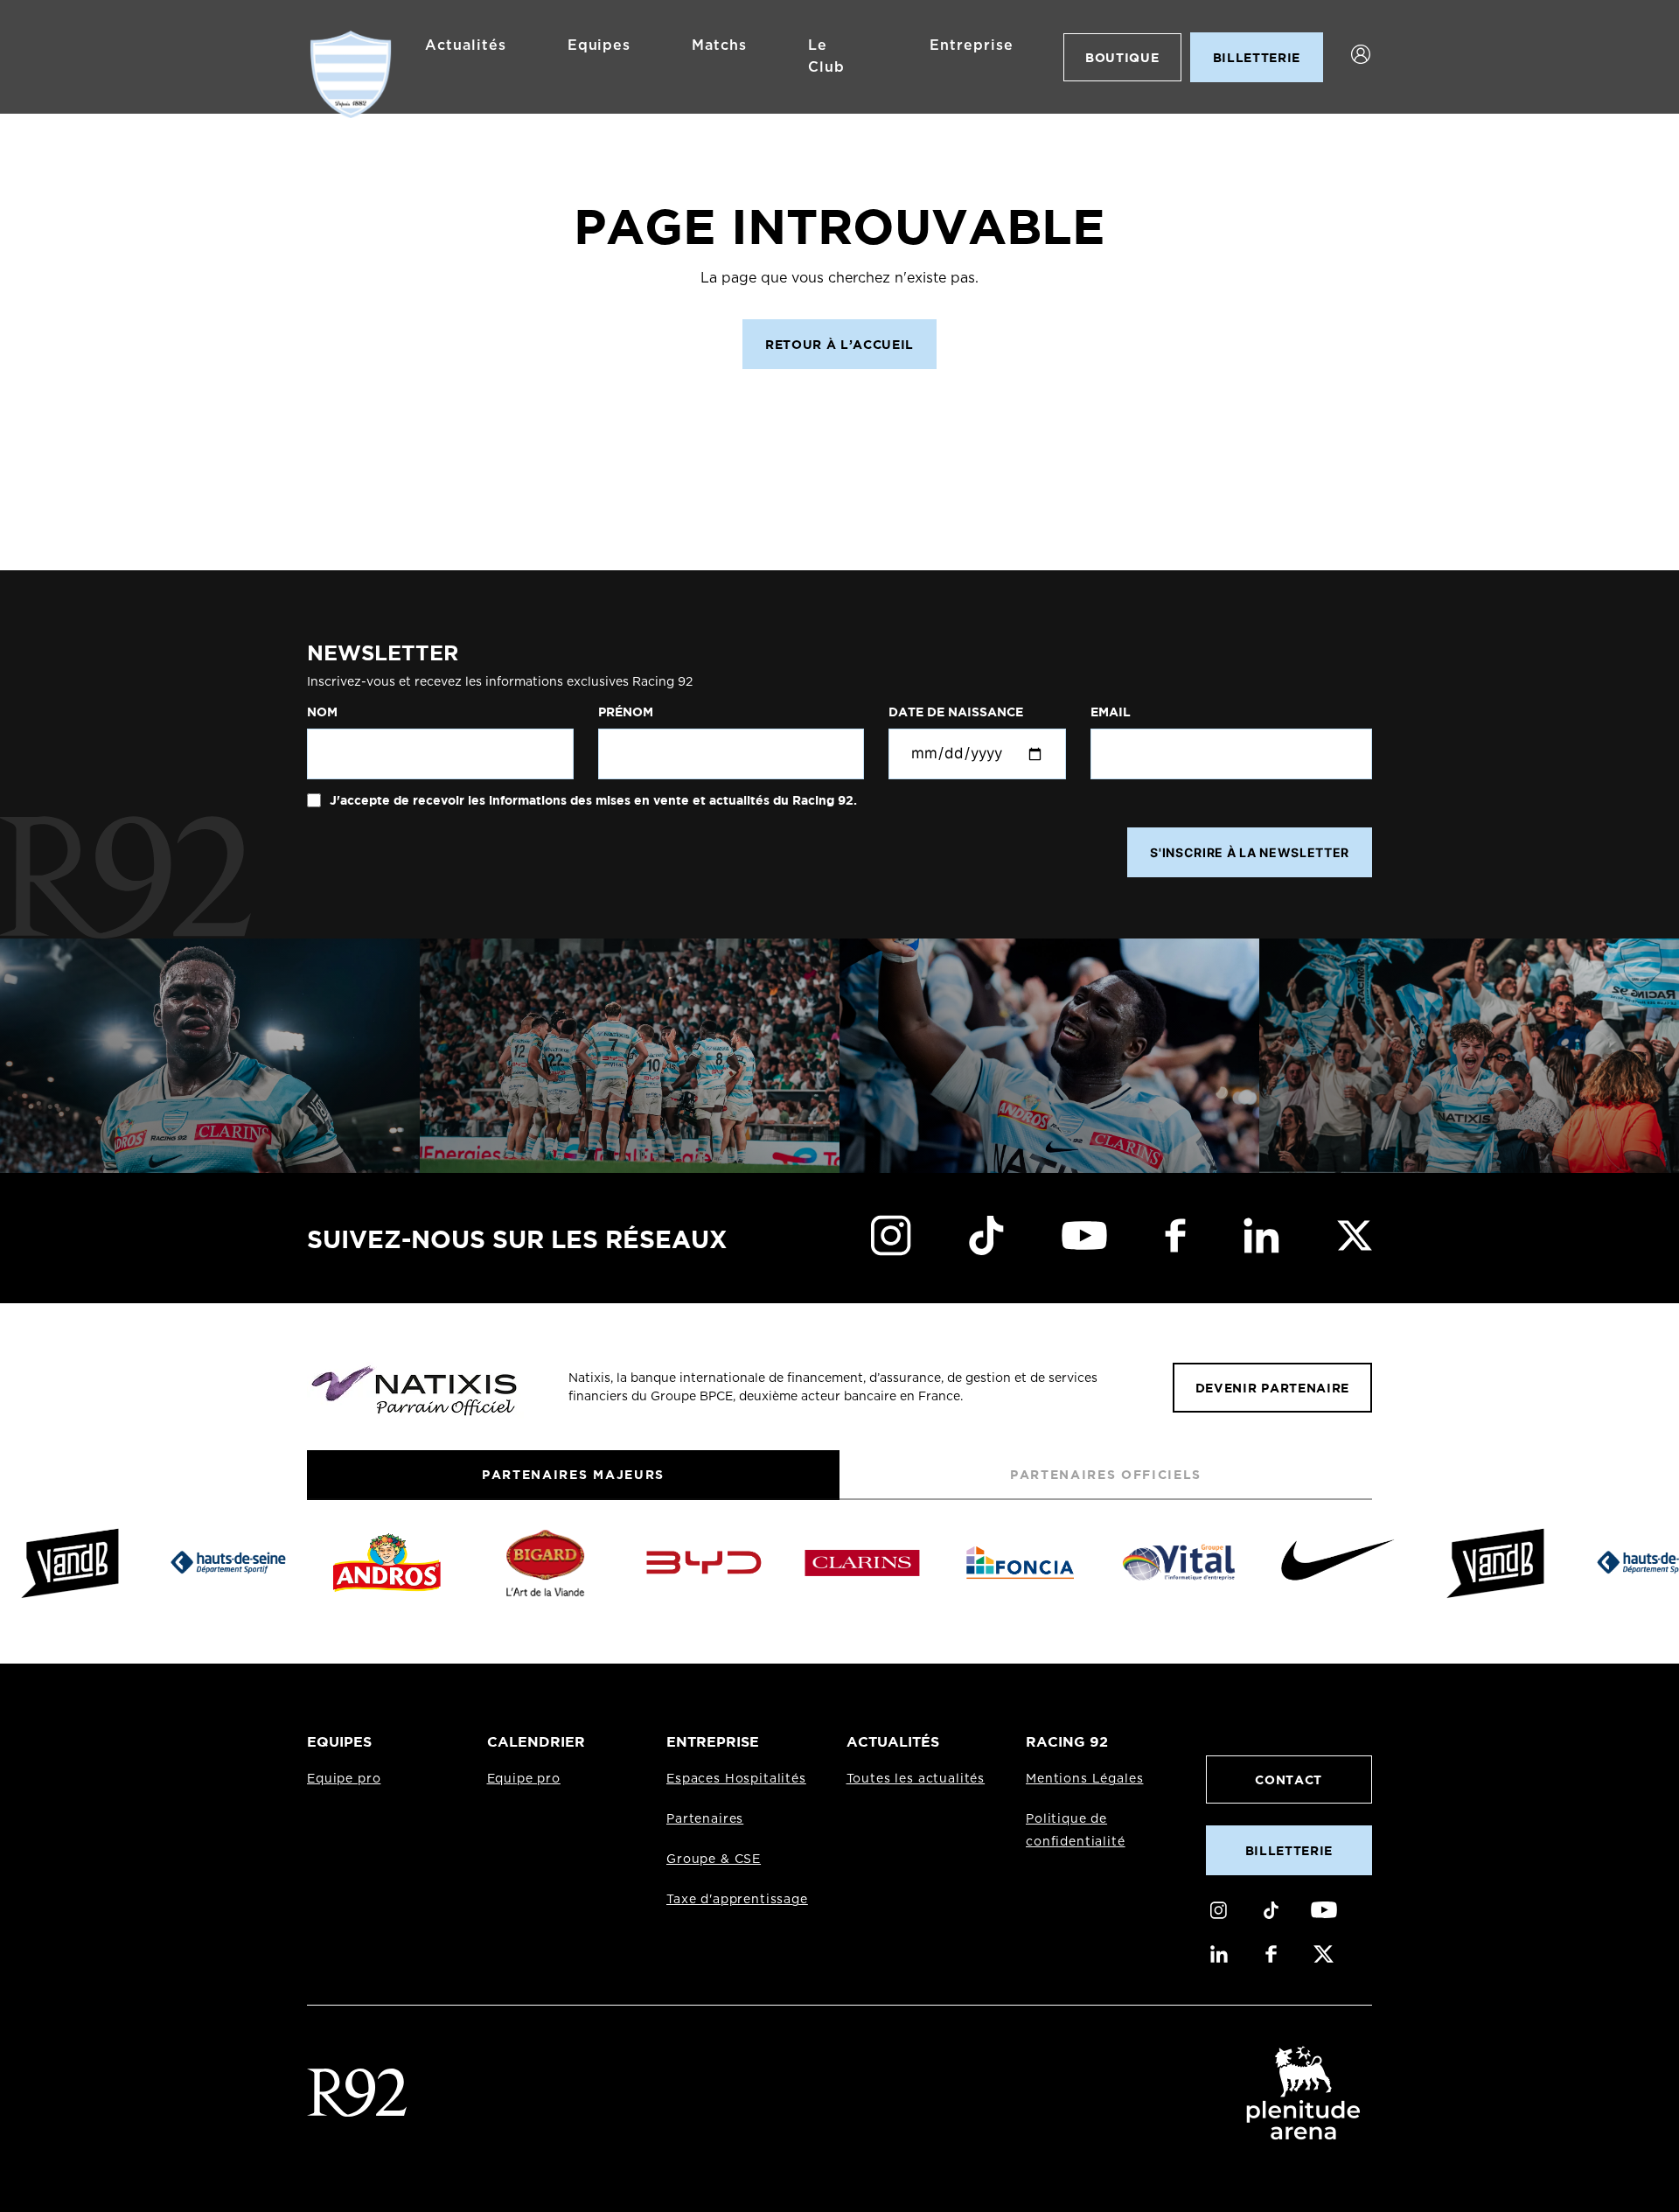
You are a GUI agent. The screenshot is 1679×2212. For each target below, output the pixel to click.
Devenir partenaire (1272, 1388)
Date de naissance (956, 712)
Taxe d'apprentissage (737, 1900)
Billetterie (1289, 1850)
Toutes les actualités (916, 1779)
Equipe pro (344, 1779)
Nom (322, 712)
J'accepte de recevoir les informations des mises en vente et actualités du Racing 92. (592, 800)
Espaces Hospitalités (736, 1779)
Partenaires (705, 1819)
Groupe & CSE (714, 1860)
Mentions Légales (1084, 1779)
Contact (1289, 1779)
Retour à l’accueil (839, 344)
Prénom (626, 712)
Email (1111, 712)
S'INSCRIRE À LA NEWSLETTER (1250, 852)
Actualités (466, 45)
